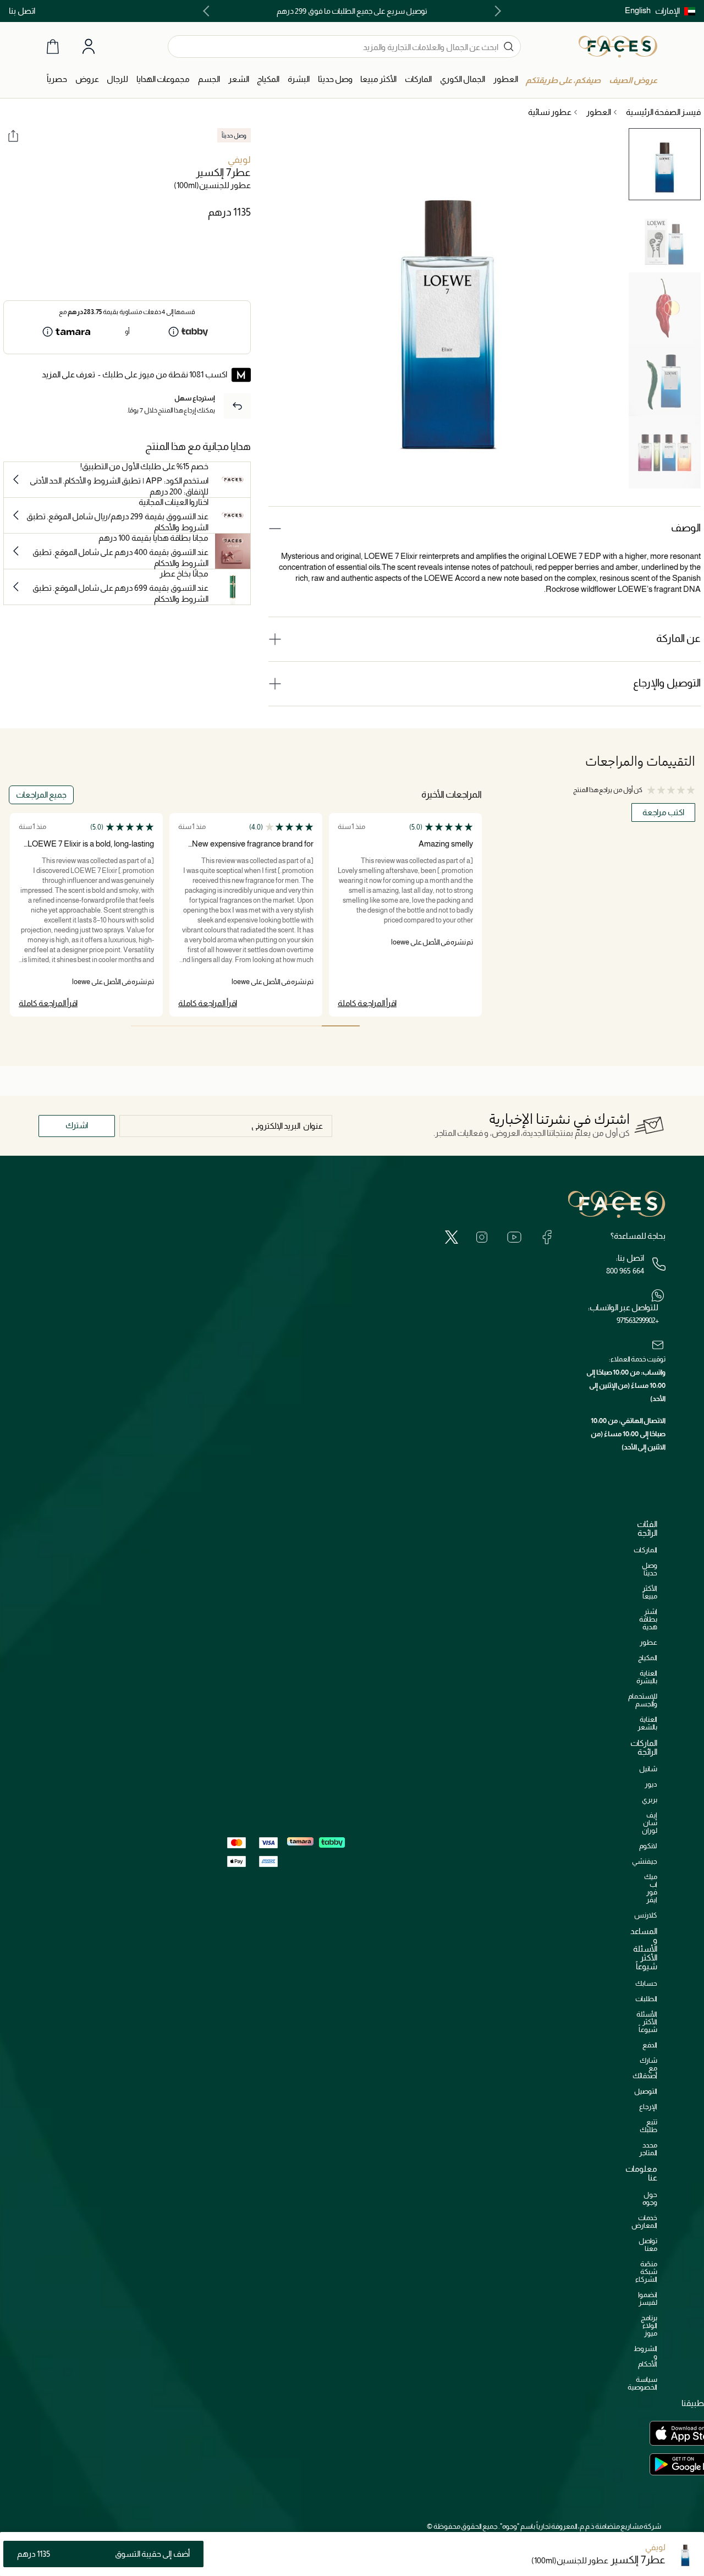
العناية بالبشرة (647, 1677)
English (638, 10)
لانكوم (648, 1846)
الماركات (645, 1550)
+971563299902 (637, 1320)
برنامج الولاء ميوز (649, 2325)
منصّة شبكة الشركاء (646, 2272)
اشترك (77, 1125)
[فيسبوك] (547, 1237)
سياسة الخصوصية (642, 2383)
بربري (650, 1800)
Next (208, 11)
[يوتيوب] (514, 1237)
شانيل (648, 1769)
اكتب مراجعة (663, 812)
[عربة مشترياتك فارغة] (53, 46)
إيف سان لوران (650, 1823)
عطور (648, 1642)
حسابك (646, 1983)
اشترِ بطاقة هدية (648, 1619)
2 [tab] (302, 1026)
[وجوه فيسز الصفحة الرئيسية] (618, 46)
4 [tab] (226, 1026)
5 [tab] (188, 1026)
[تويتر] (452, 1237)
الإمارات (667, 11)
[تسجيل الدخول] (89, 47)
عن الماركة (678, 638)
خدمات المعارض (644, 2221)
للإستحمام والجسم (643, 1700)
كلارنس (646, 1915)
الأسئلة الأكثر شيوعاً (647, 2022)
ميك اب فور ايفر (651, 1888)
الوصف (686, 528)
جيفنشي (645, 1861)
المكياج (648, 1658)
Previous (496, 11)
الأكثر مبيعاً (650, 1592)
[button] (675, 11)
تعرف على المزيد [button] (68, 374)
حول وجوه (650, 2198)
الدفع (650, 2045)
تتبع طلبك (648, 2126)
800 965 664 (625, 1271)
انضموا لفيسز (648, 2298)
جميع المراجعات (41, 795)
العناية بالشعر (647, 1723)
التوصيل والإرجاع (667, 683)
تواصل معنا (648, 2245)
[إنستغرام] (482, 1237)
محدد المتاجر (648, 2149)
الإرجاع (648, 2107)
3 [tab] (264, 1026)
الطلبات (646, 1999)
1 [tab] (341, 1026)
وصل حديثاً (650, 1569)
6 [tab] (150, 1026)
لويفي (239, 160)
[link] (418, 79)
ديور (651, 1784)
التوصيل (646, 2091)
